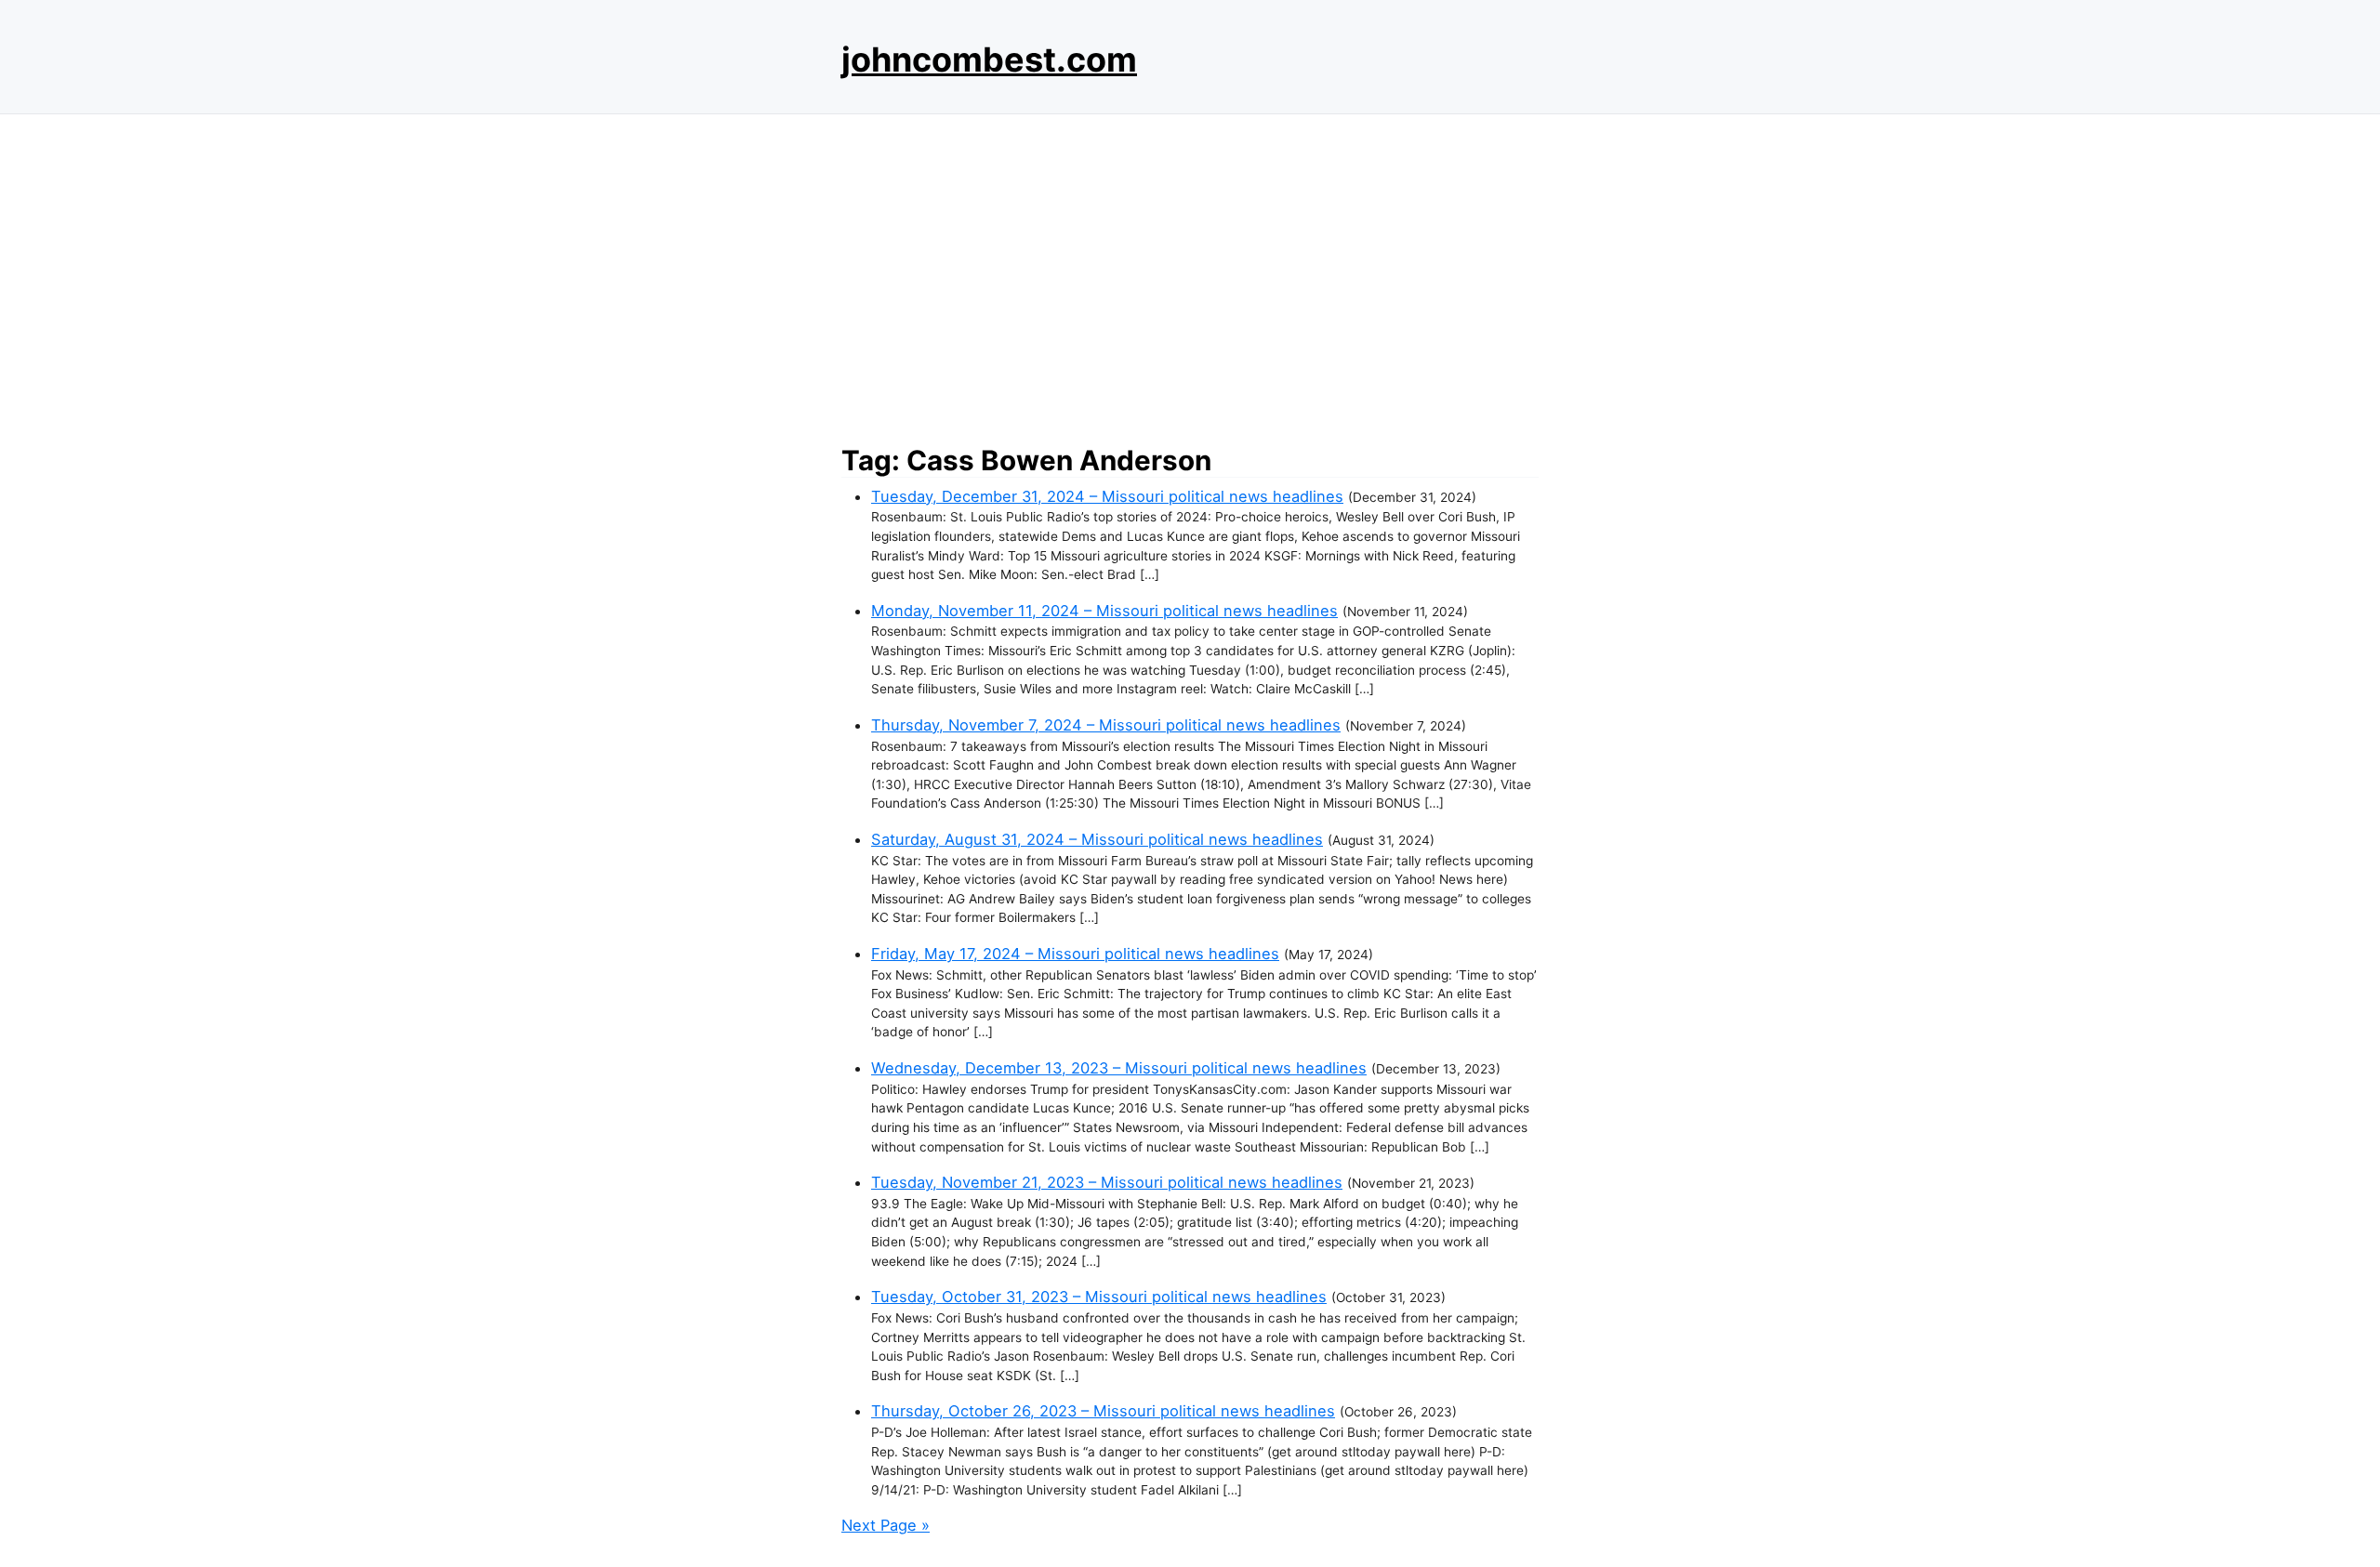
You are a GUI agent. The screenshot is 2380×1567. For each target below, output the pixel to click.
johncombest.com (989, 59)
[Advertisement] (1190, 274)
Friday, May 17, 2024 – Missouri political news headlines (1075, 954)
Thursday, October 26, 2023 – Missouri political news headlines (1103, 1411)
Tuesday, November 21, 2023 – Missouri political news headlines (1107, 1182)
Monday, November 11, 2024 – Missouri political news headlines (1104, 611)
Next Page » (886, 1525)
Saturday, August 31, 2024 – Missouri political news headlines (1097, 839)
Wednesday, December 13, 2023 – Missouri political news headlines (1119, 1068)
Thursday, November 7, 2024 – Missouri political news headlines (1106, 725)
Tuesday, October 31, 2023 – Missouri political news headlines (1099, 1297)
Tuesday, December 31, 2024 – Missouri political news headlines (1107, 496)
